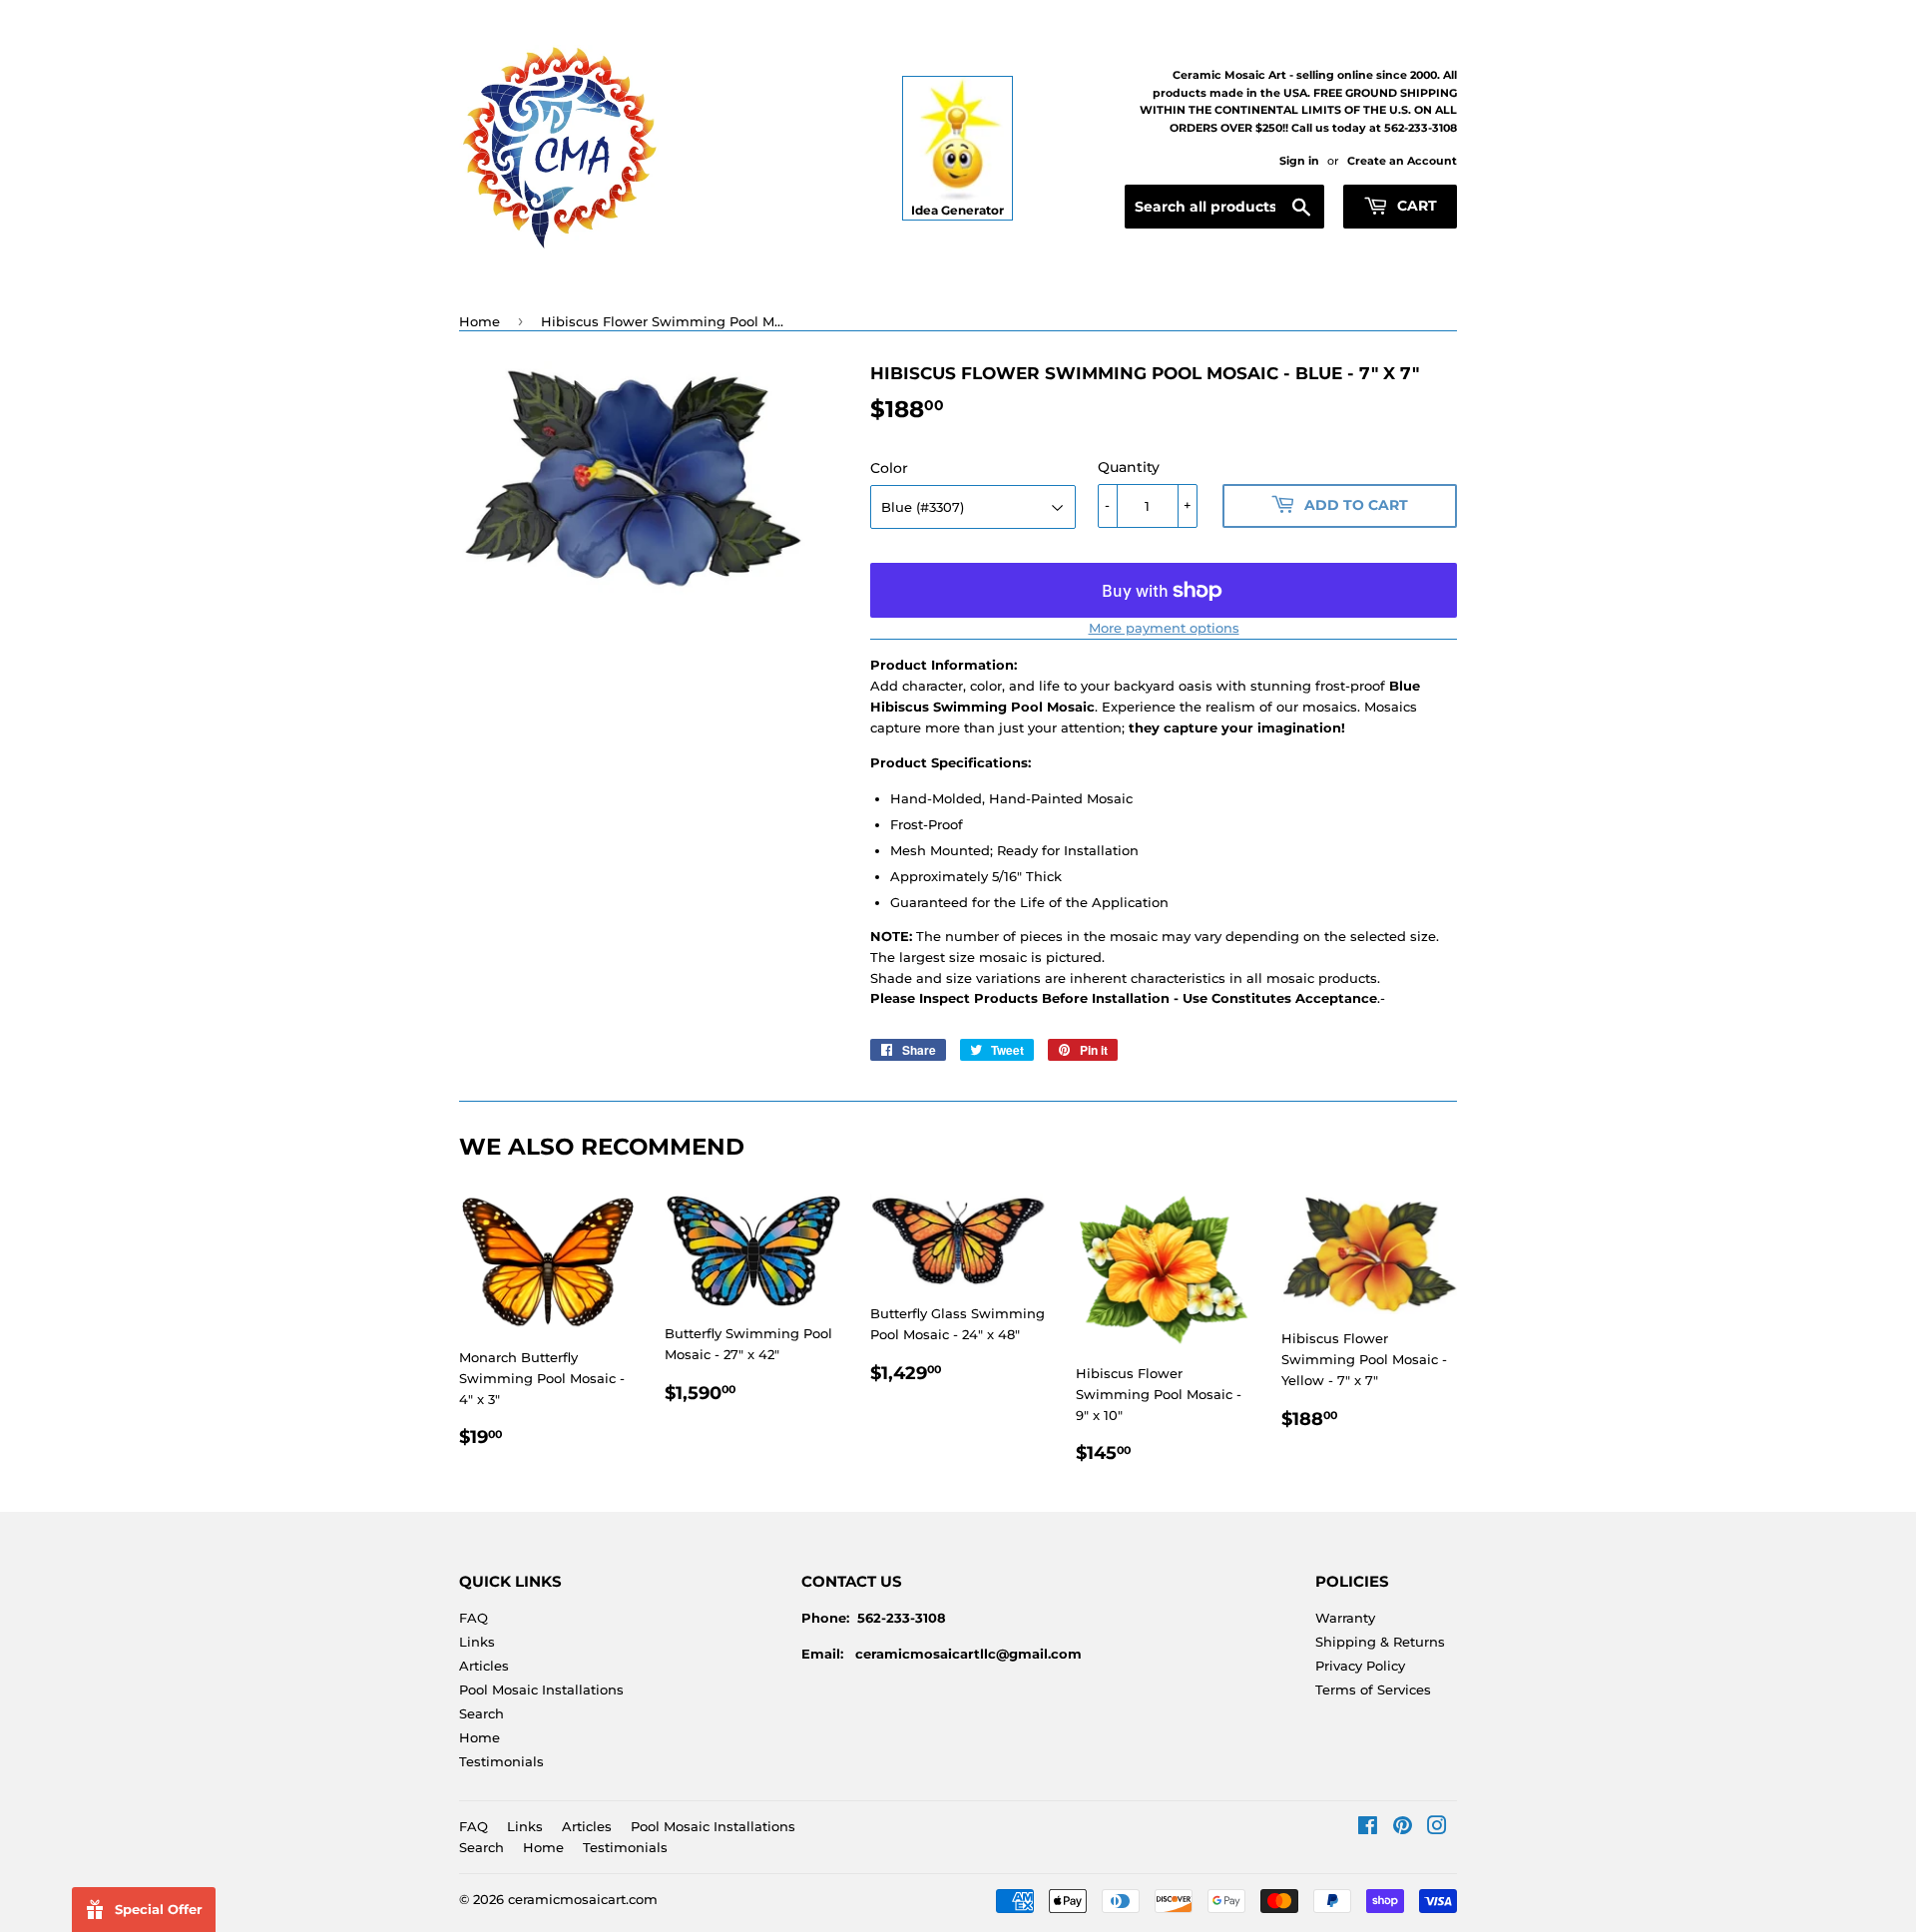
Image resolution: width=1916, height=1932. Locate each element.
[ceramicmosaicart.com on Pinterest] (1403, 1828)
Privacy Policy (1360, 1666)
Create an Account (1402, 161)
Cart (1415, 206)
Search (481, 1713)
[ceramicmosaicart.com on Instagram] (1437, 1828)
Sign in (1299, 161)
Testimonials (501, 1761)
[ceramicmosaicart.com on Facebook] (1368, 1828)
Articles (484, 1666)
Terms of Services (1373, 1690)
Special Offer (159, 1909)
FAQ (474, 1618)
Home (479, 321)
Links (477, 1642)
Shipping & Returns (1380, 1642)
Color (889, 468)
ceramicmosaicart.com (583, 1899)
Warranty (1345, 1618)
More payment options (1164, 628)
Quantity (1129, 467)
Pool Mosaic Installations (541, 1690)
